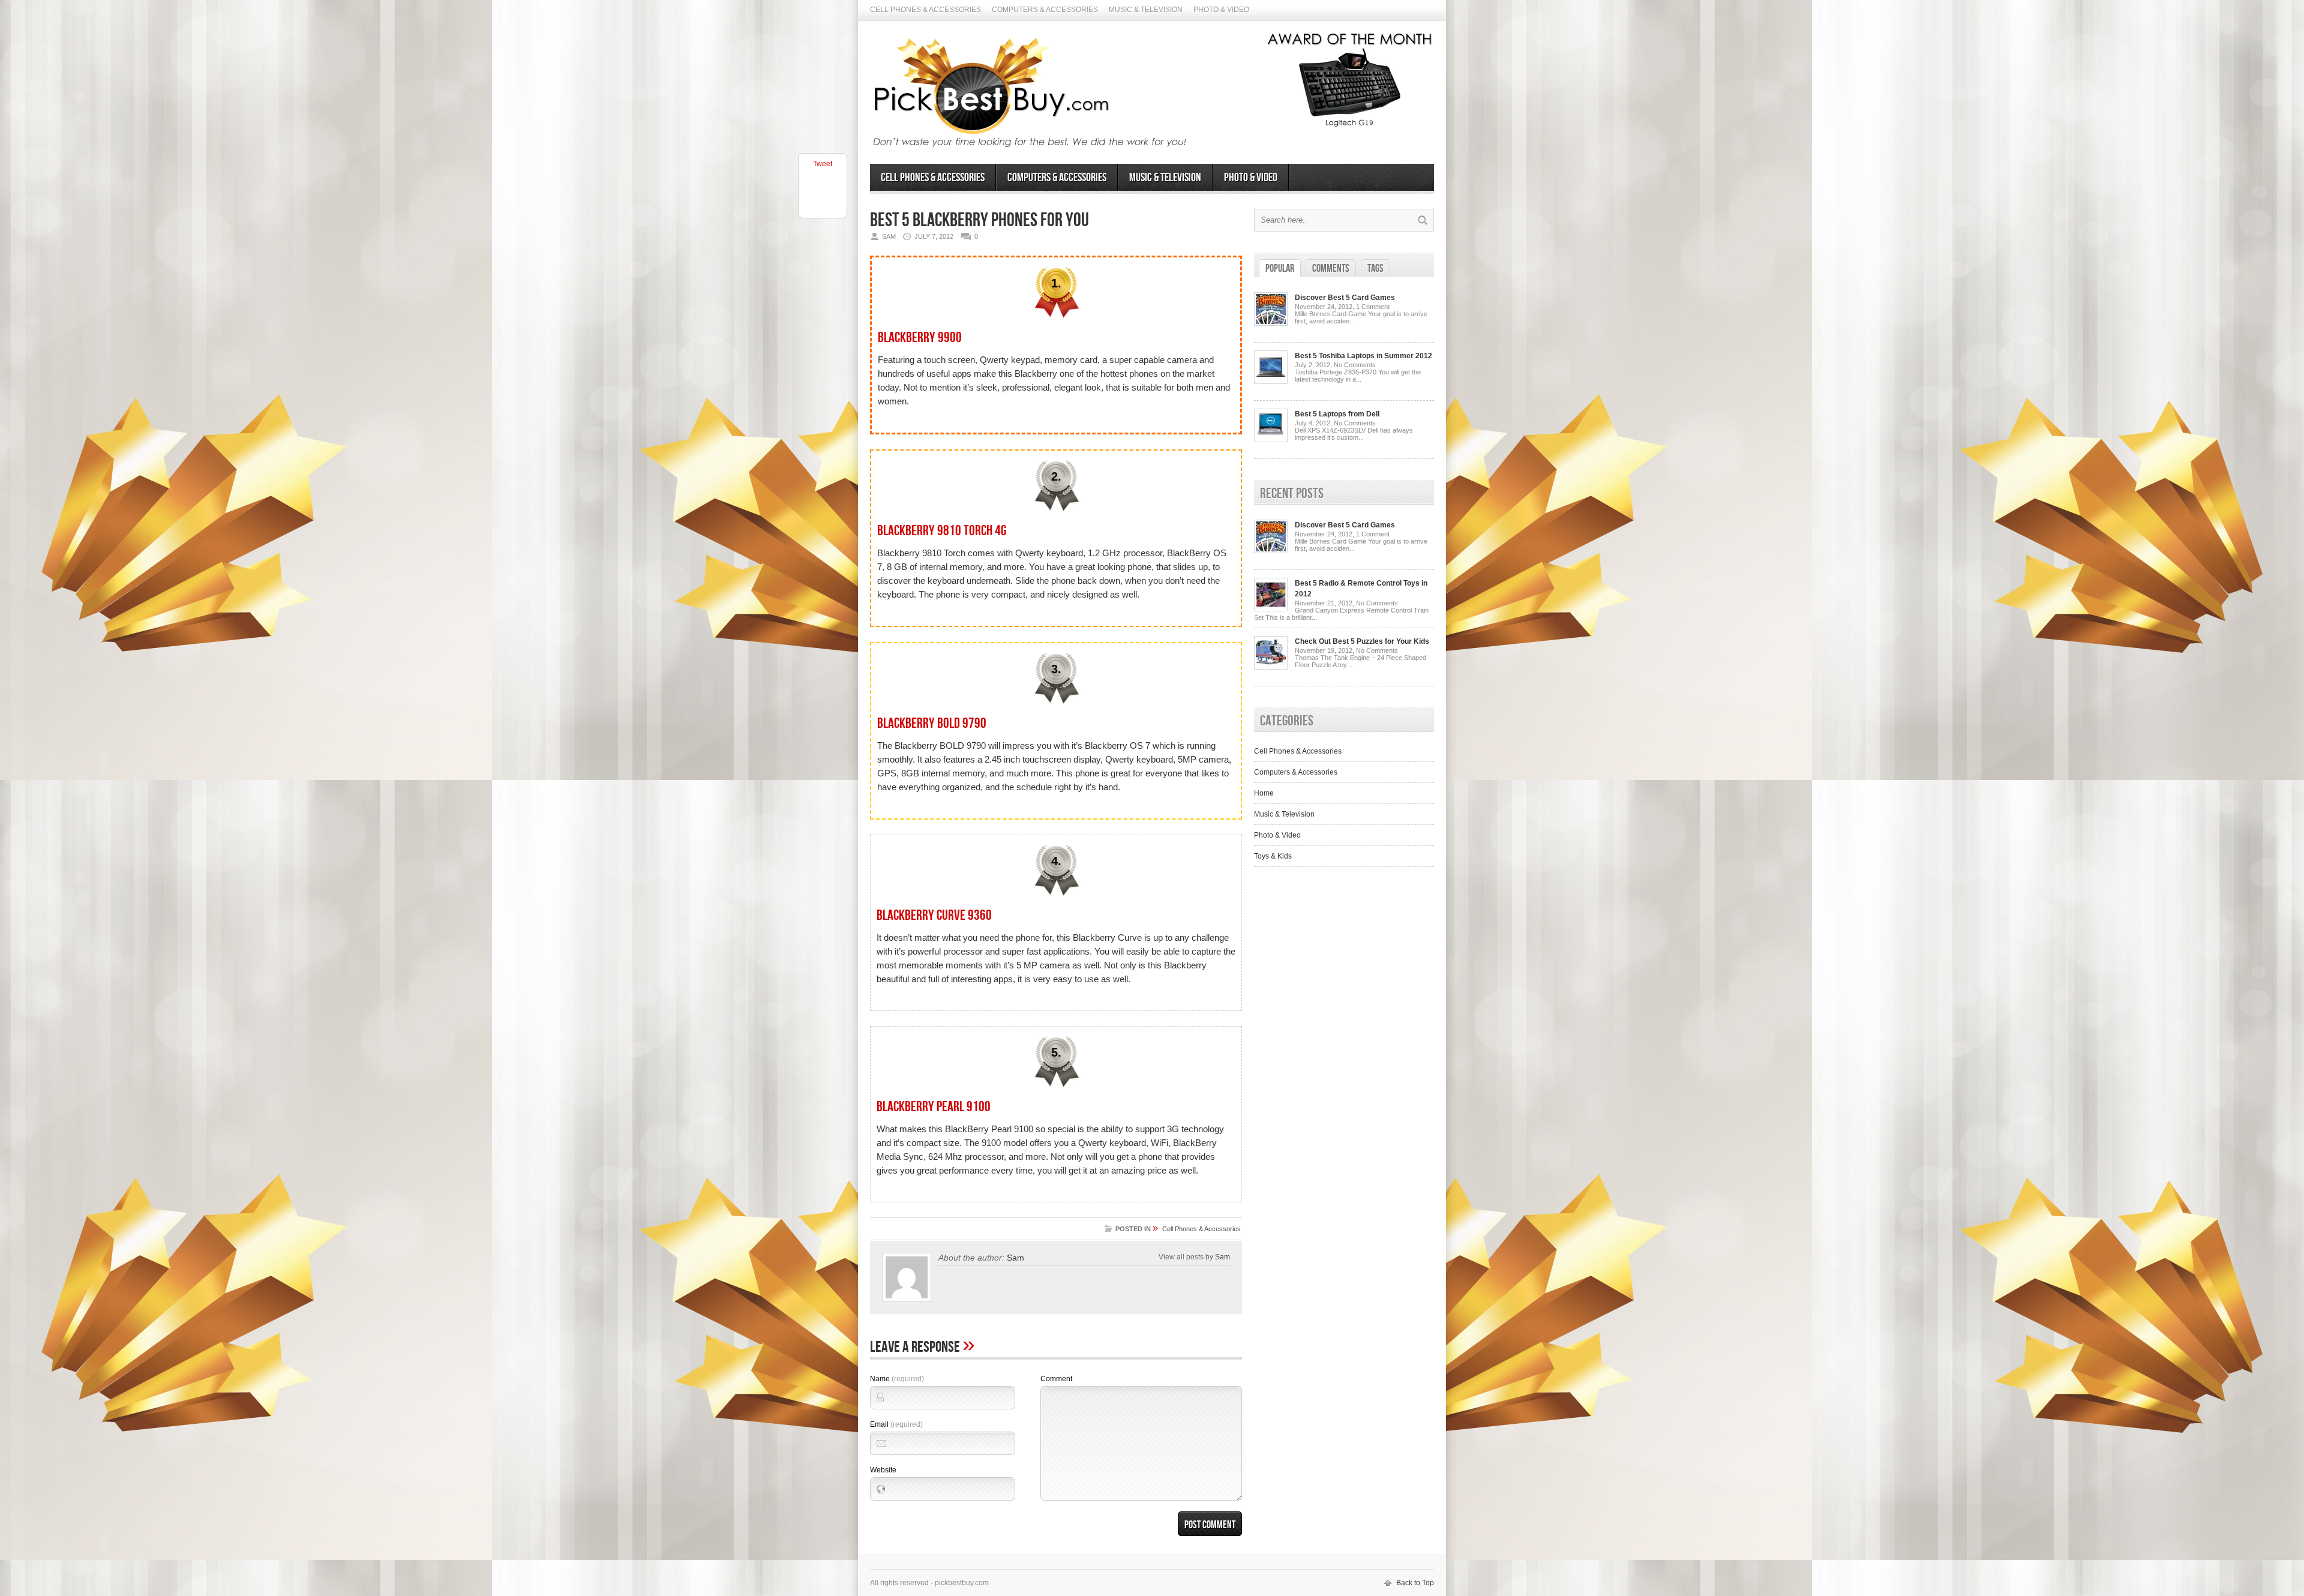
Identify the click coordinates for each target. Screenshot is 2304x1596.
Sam (1015, 1258)
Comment (1056, 1379)
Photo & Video (1221, 10)
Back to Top (1415, 1583)
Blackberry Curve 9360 (934, 915)
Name (897, 1379)
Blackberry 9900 (920, 337)
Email (896, 1424)
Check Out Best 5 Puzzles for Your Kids (1362, 641)
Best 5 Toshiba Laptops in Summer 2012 (1363, 356)
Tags (1375, 268)
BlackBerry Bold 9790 (932, 723)
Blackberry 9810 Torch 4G (942, 531)
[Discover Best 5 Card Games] (1271, 323)
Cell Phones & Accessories (925, 10)
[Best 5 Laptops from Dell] (1271, 440)
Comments (1331, 268)
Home (1264, 793)
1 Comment (1373, 307)
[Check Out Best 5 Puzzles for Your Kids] (1271, 667)
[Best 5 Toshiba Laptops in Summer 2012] (1271, 382)
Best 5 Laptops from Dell (1337, 414)
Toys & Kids (1273, 856)
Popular (1280, 268)
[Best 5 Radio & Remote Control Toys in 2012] (1271, 609)
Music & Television (1146, 10)
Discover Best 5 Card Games (1345, 298)
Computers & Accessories (1045, 10)
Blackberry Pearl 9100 (934, 1107)
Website (883, 1470)
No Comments (1355, 365)
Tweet (823, 164)
